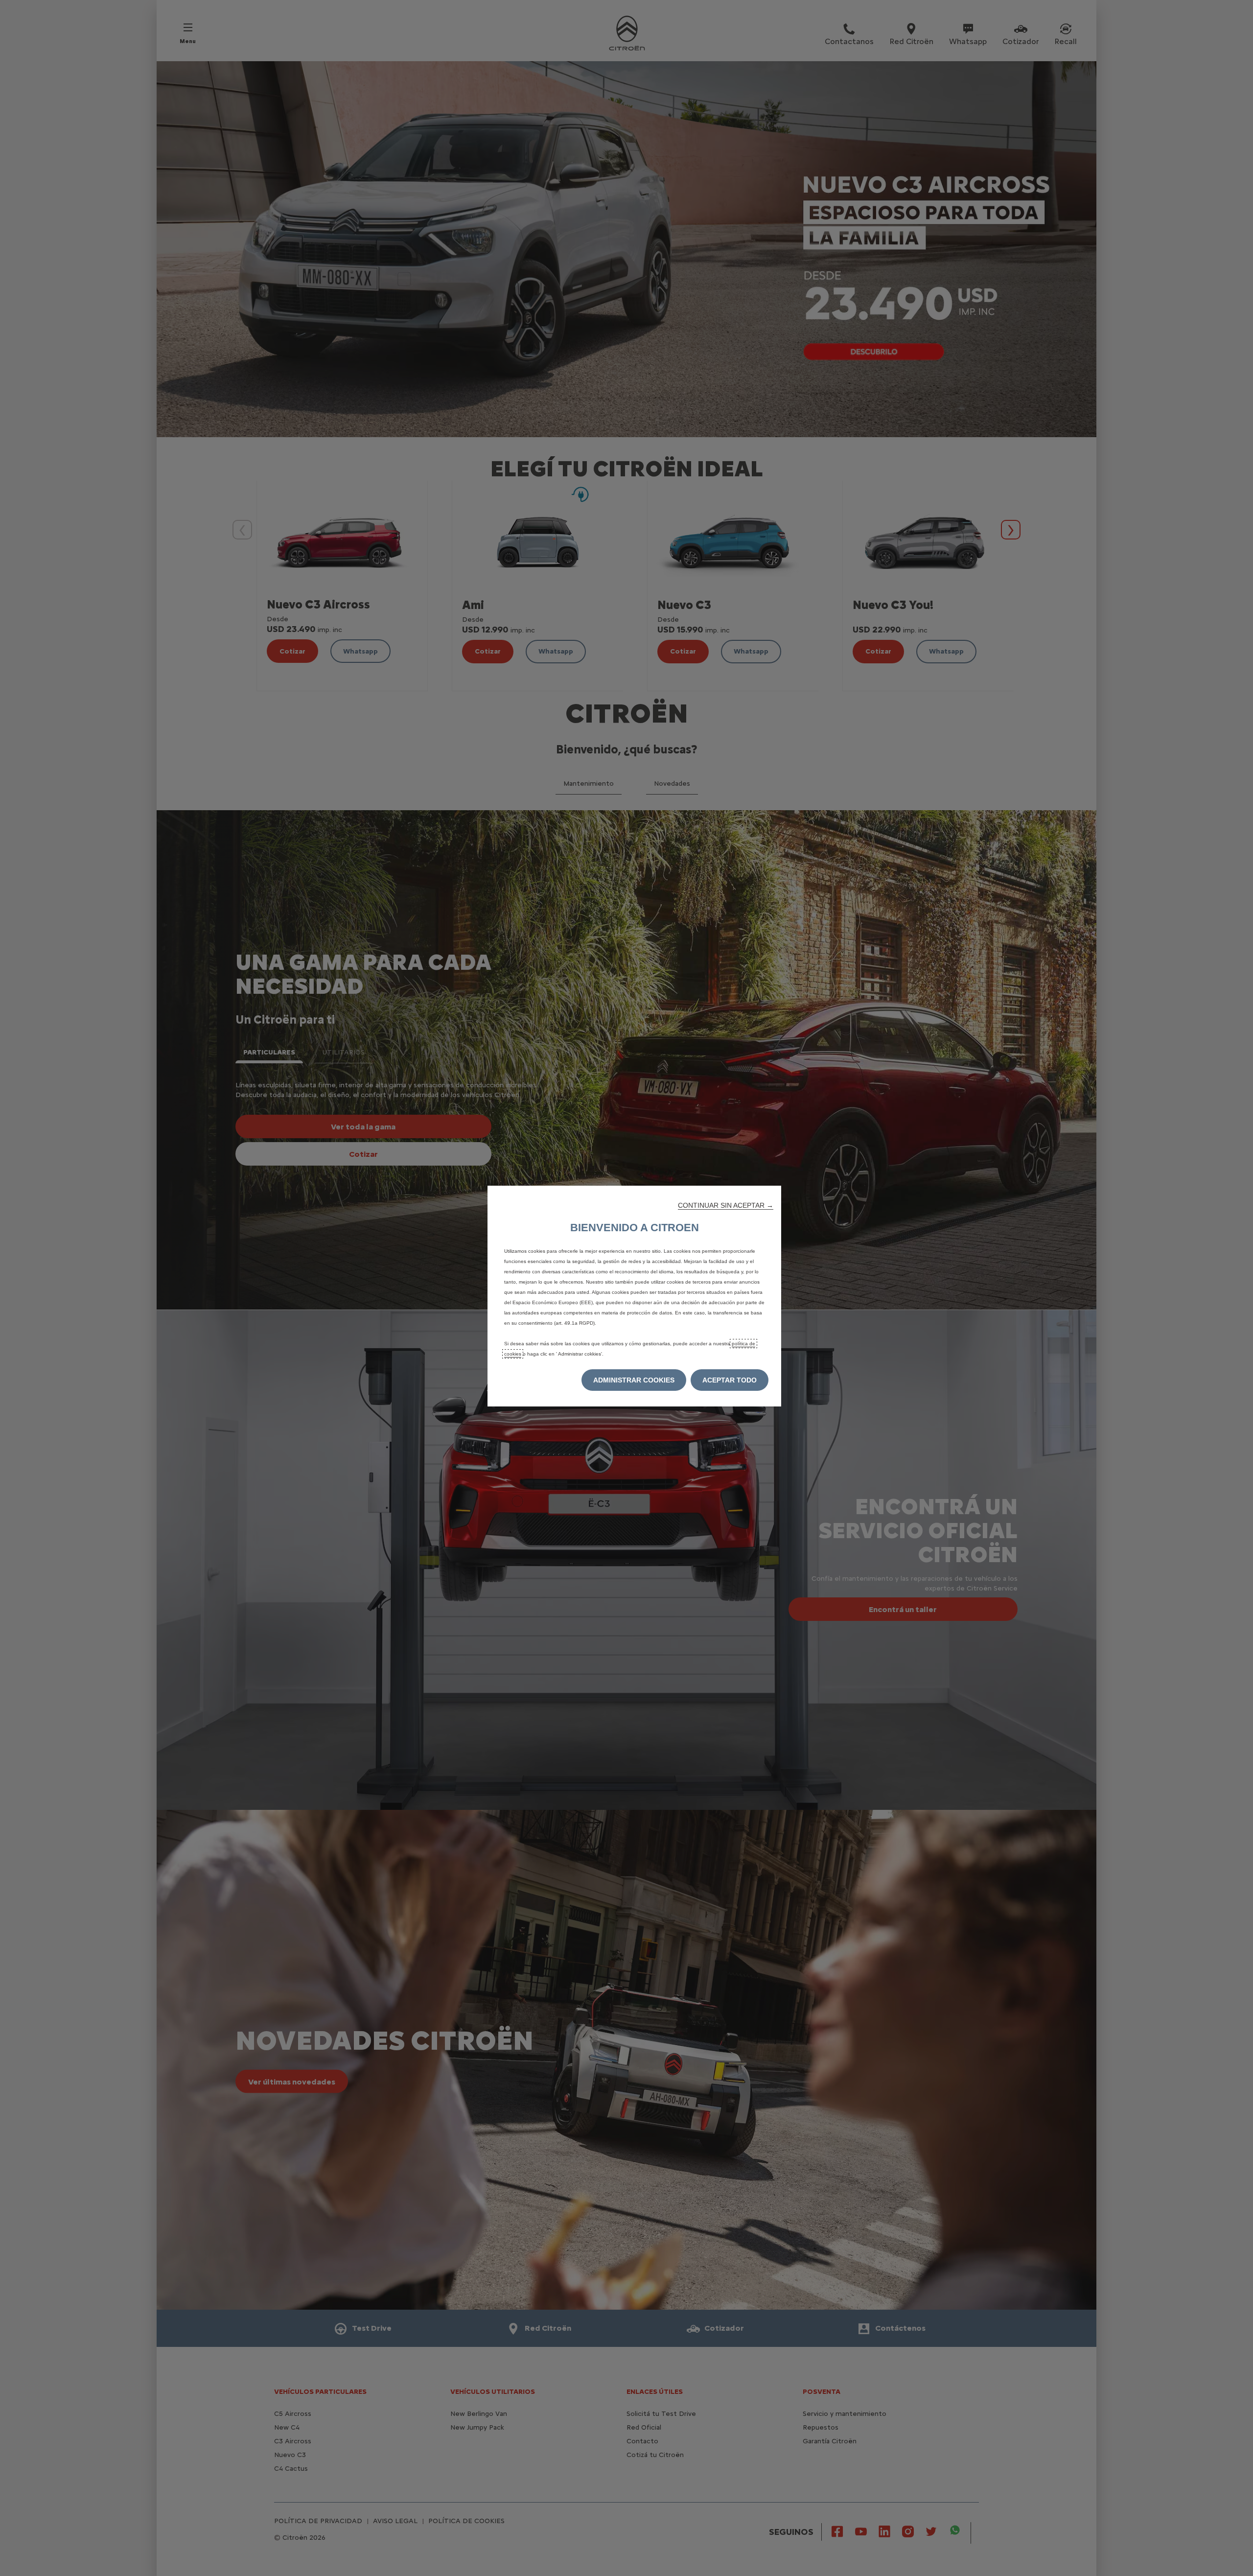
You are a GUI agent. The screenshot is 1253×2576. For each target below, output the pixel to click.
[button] (726, 1205)
